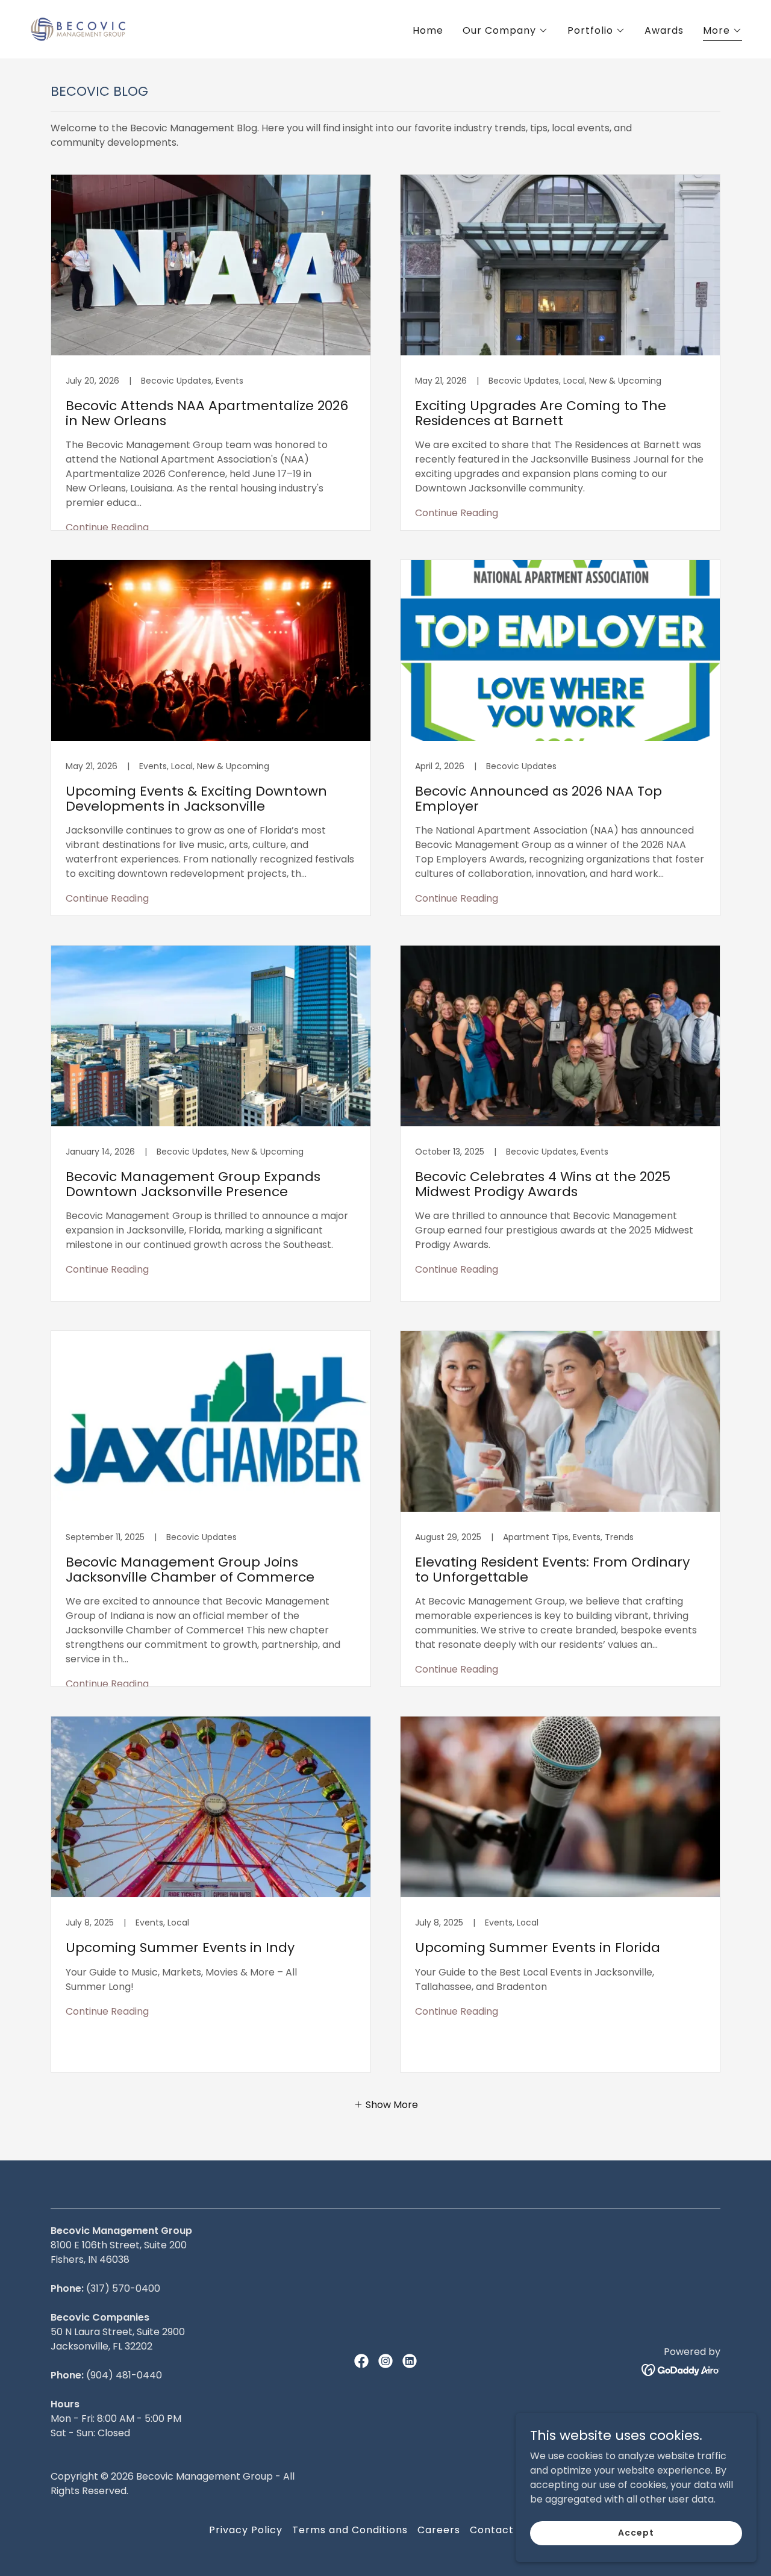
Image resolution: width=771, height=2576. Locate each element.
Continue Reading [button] (107, 527)
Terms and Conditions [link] (350, 2530)
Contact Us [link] (500, 2530)
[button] (505, 31)
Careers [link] (439, 2530)
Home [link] (428, 30)
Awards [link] (664, 30)
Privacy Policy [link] (246, 2530)
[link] (78, 29)
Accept (636, 2533)
